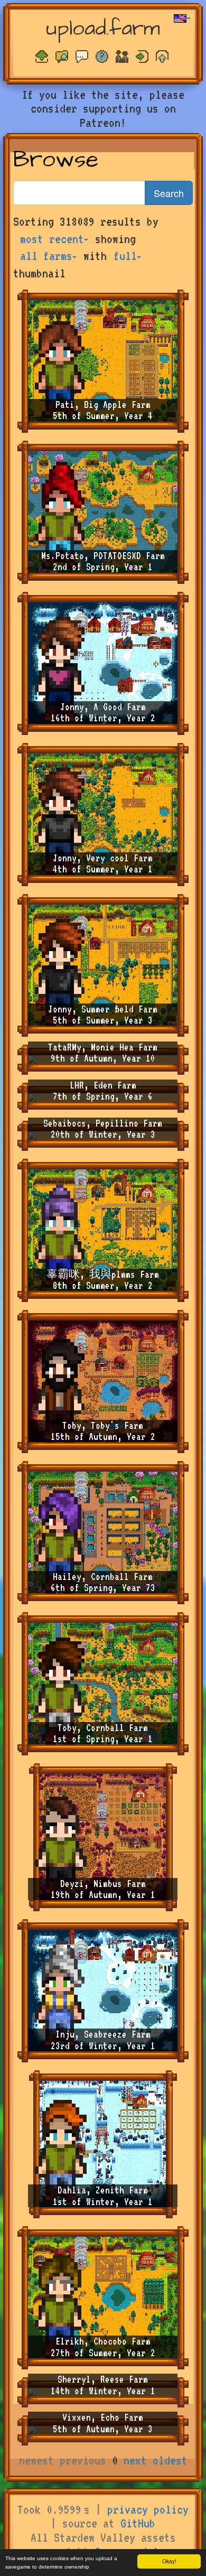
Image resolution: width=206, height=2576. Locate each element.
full (125, 256)
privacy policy (148, 2509)
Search (169, 193)
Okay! (169, 2561)
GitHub (138, 2523)
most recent (52, 239)
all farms (46, 256)
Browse (56, 160)
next (135, 2460)
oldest (170, 2460)
